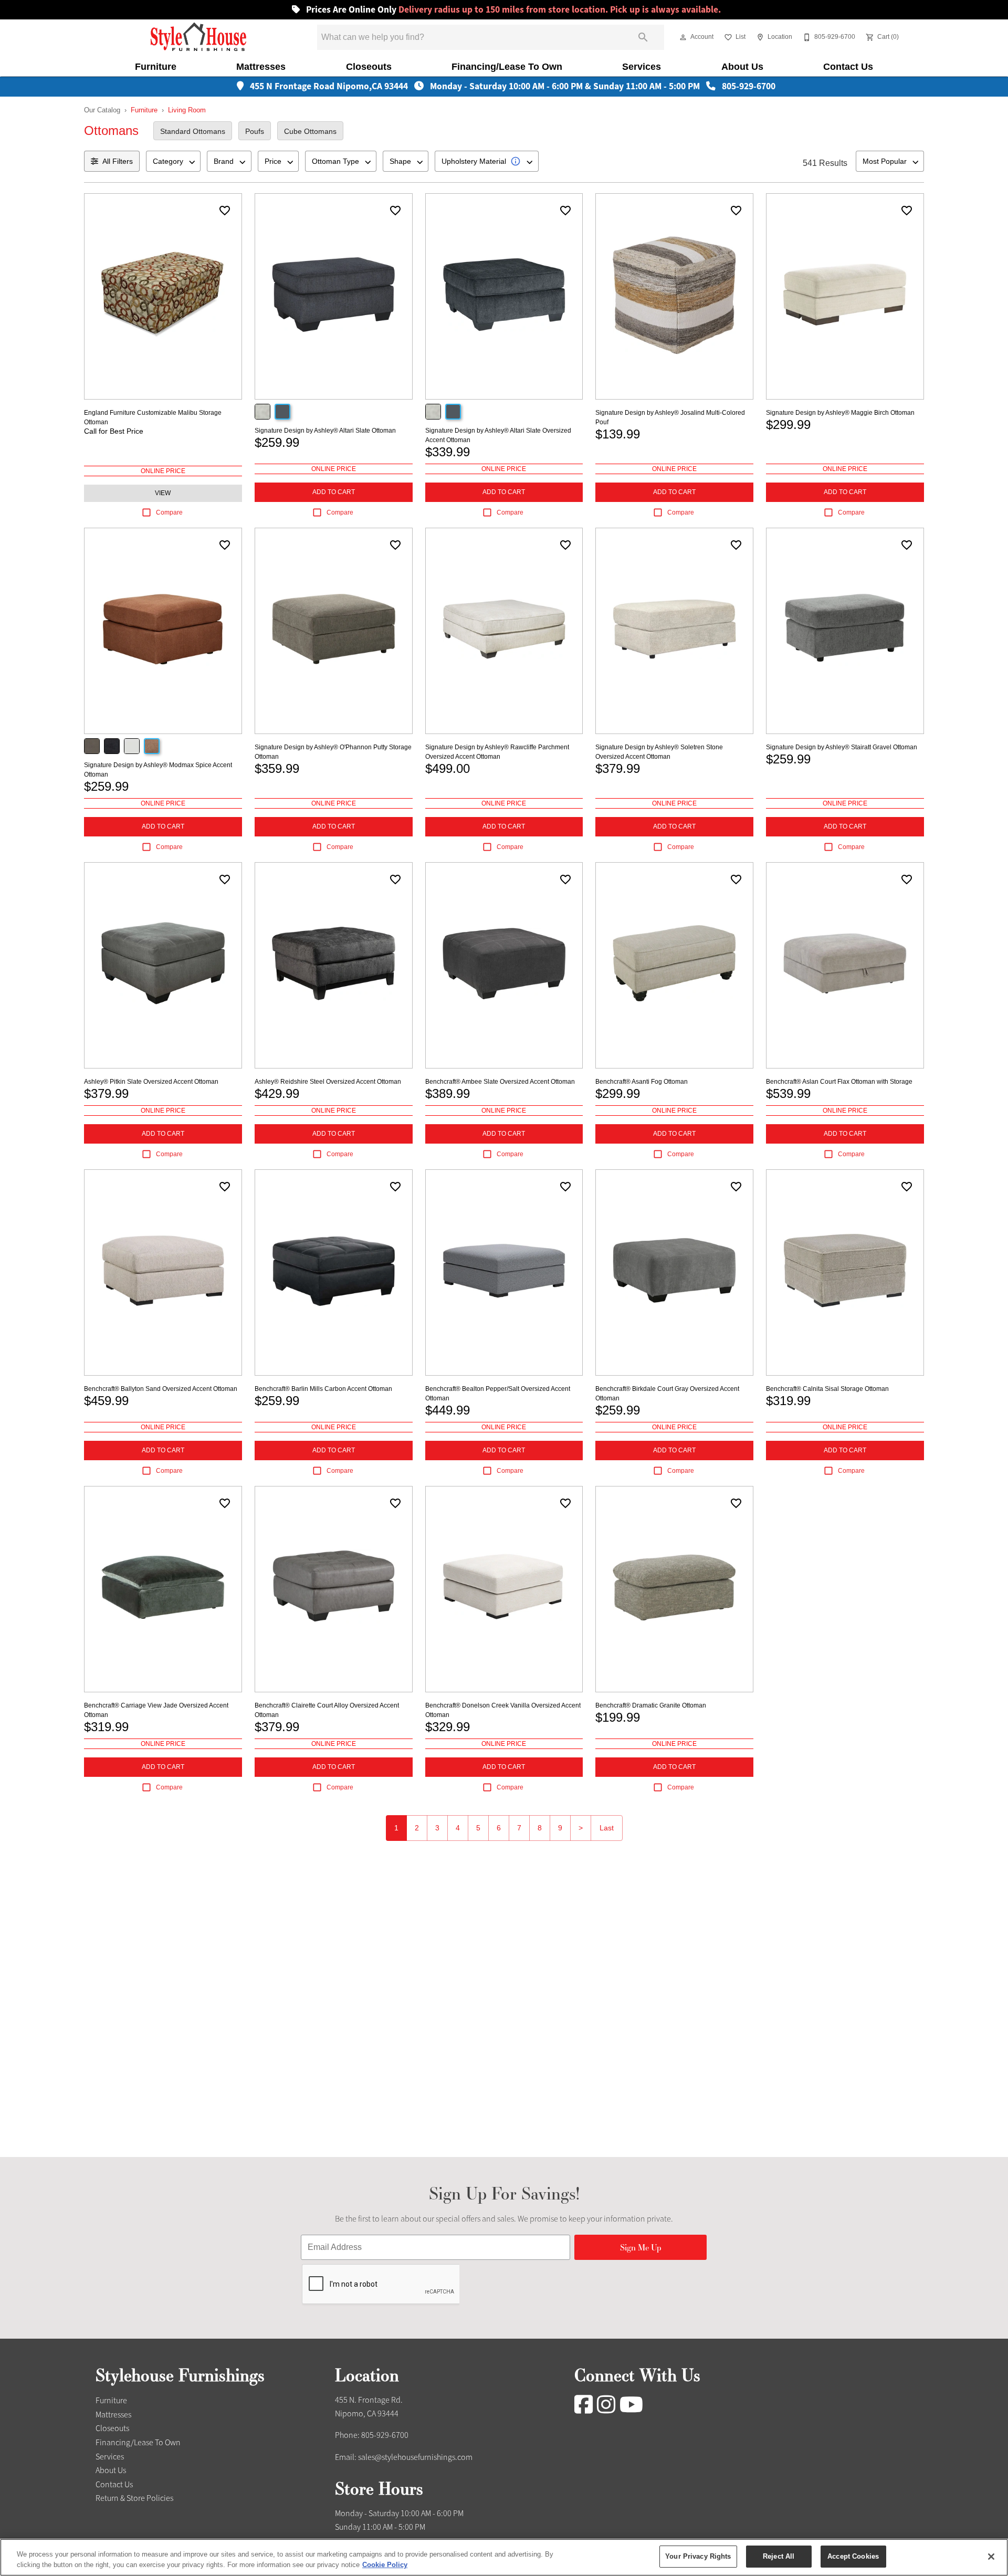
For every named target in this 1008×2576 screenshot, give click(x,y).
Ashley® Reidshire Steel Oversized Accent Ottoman (328, 1082)
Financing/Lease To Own (507, 67)
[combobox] (173, 161)
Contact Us (848, 67)
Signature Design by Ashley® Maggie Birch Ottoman (840, 413)
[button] (683, 37)
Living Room (187, 110)
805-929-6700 (385, 2435)
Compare (169, 512)
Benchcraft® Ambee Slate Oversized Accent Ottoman (500, 1082)
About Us (742, 67)
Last (607, 1828)
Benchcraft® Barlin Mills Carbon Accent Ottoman (323, 1389)
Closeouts (369, 67)
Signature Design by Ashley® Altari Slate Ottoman (325, 431)
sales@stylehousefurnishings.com (415, 2457)
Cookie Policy (385, 2565)
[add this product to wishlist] (225, 211)
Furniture (156, 67)
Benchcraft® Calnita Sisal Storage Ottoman (827, 1389)
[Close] (991, 2557)
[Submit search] (643, 37)
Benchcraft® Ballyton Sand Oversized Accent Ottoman (161, 1389)
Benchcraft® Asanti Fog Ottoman (642, 1082)
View (163, 493)
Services (642, 67)
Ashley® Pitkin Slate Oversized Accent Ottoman (151, 1082)
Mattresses (261, 67)
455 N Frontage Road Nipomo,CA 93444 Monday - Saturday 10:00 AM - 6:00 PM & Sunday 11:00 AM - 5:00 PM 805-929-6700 (512, 86)
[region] (504, 2557)
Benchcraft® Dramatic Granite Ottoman (651, 1705)
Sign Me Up (641, 2247)
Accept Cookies (853, 2556)
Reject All (779, 2556)
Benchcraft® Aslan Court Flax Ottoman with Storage (839, 1082)
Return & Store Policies (134, 2498)
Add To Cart (334, 492)
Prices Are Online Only (512, 10)
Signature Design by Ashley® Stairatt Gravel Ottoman (842, 747)
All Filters (118, 161)
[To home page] (199, 37)
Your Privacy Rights (698, 2556)
